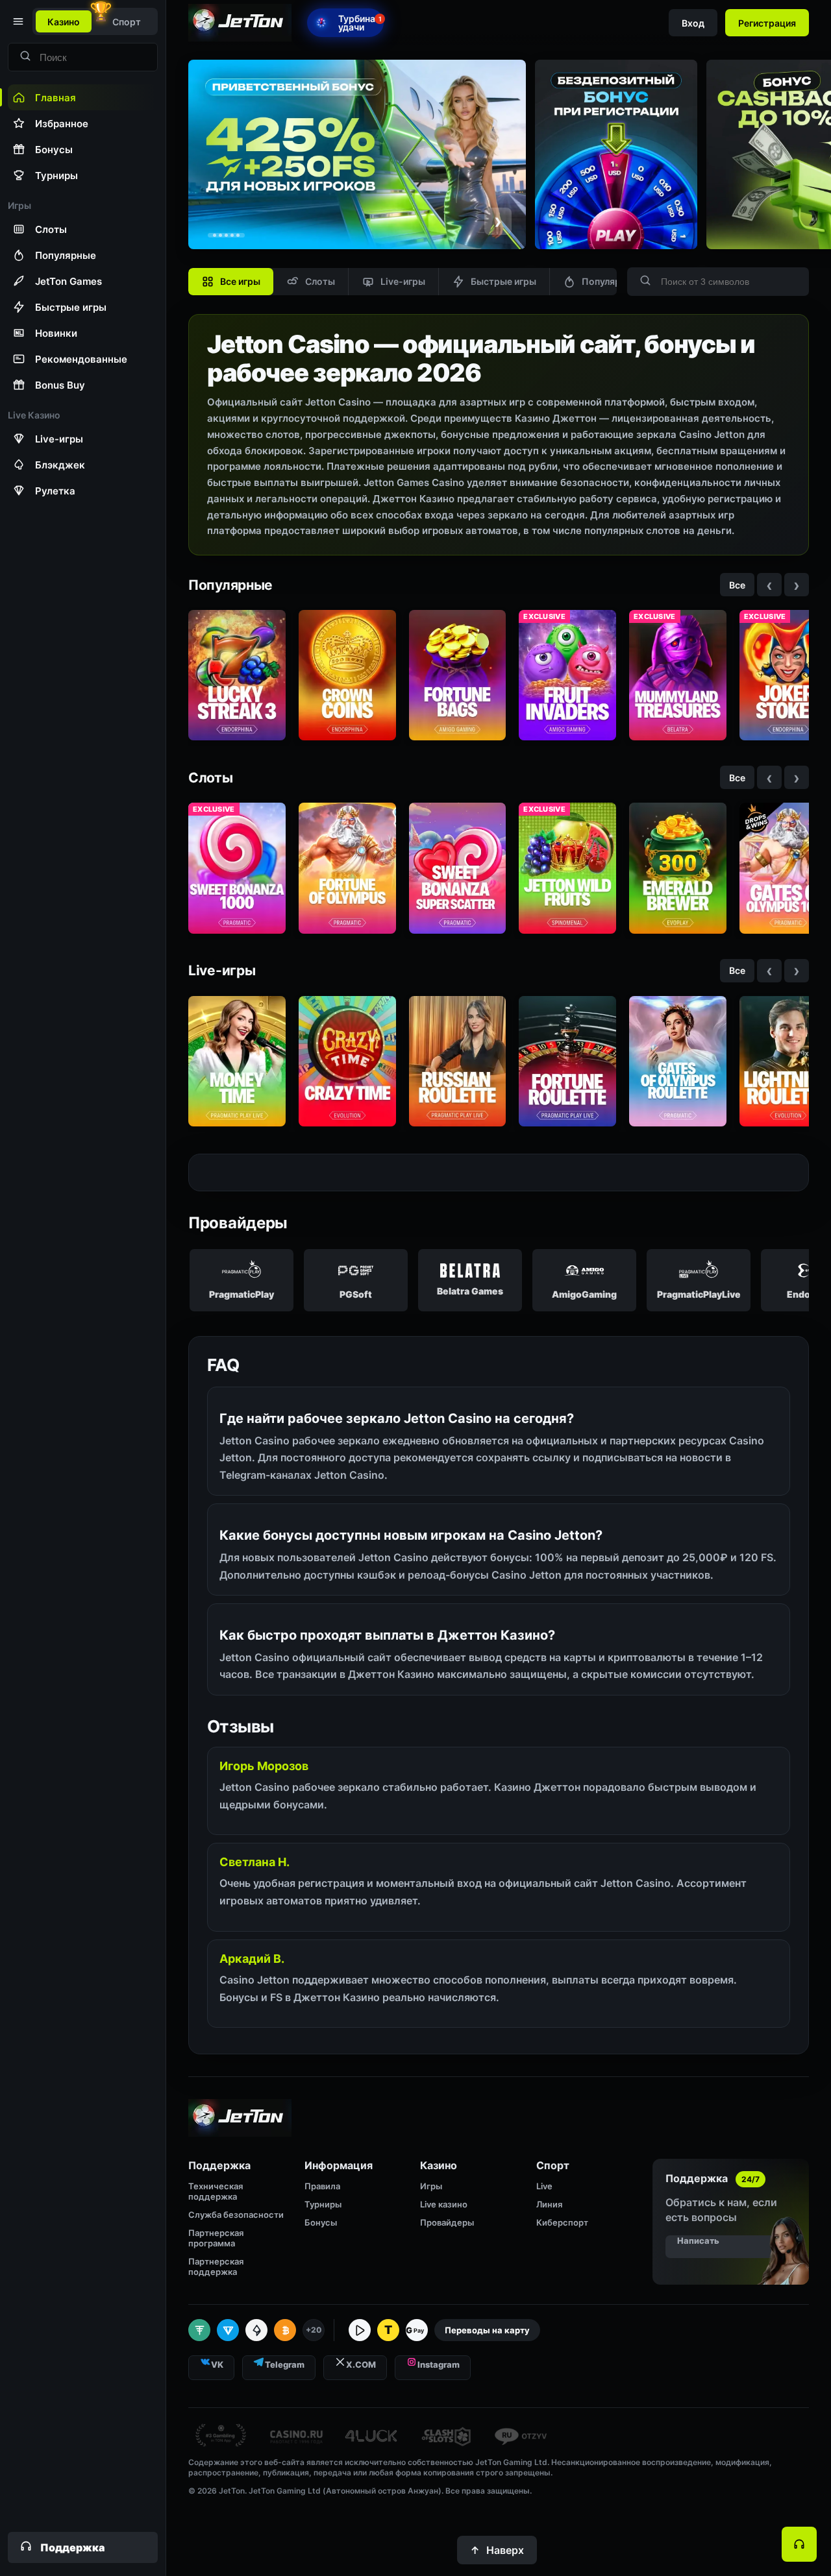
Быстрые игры (503, 281)
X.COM (361, 2364)
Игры (431, 2186)
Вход (693, 23)
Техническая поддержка (216, 2191)
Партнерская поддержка (216, 2266)
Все (737, 585)
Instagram (439, 2364)
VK (217, 2364)
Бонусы (321, 2222)
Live (544, 2186)
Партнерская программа (216, 2238)
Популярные (610, 281)
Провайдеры (447, 2222)
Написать (698, 2241)
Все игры (240, 281)
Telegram (285, 2364)
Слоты (320, 281)
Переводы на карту (487, 2330)
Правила (322, 2186)
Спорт (127, 22)
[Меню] (17, 21)
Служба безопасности (236, 2215)
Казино (64, 22)
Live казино (444, 2204)
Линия (549, 2204)
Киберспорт (562, 2222)
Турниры (323, 2204)
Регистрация (767, 23)
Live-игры (403, 281)
